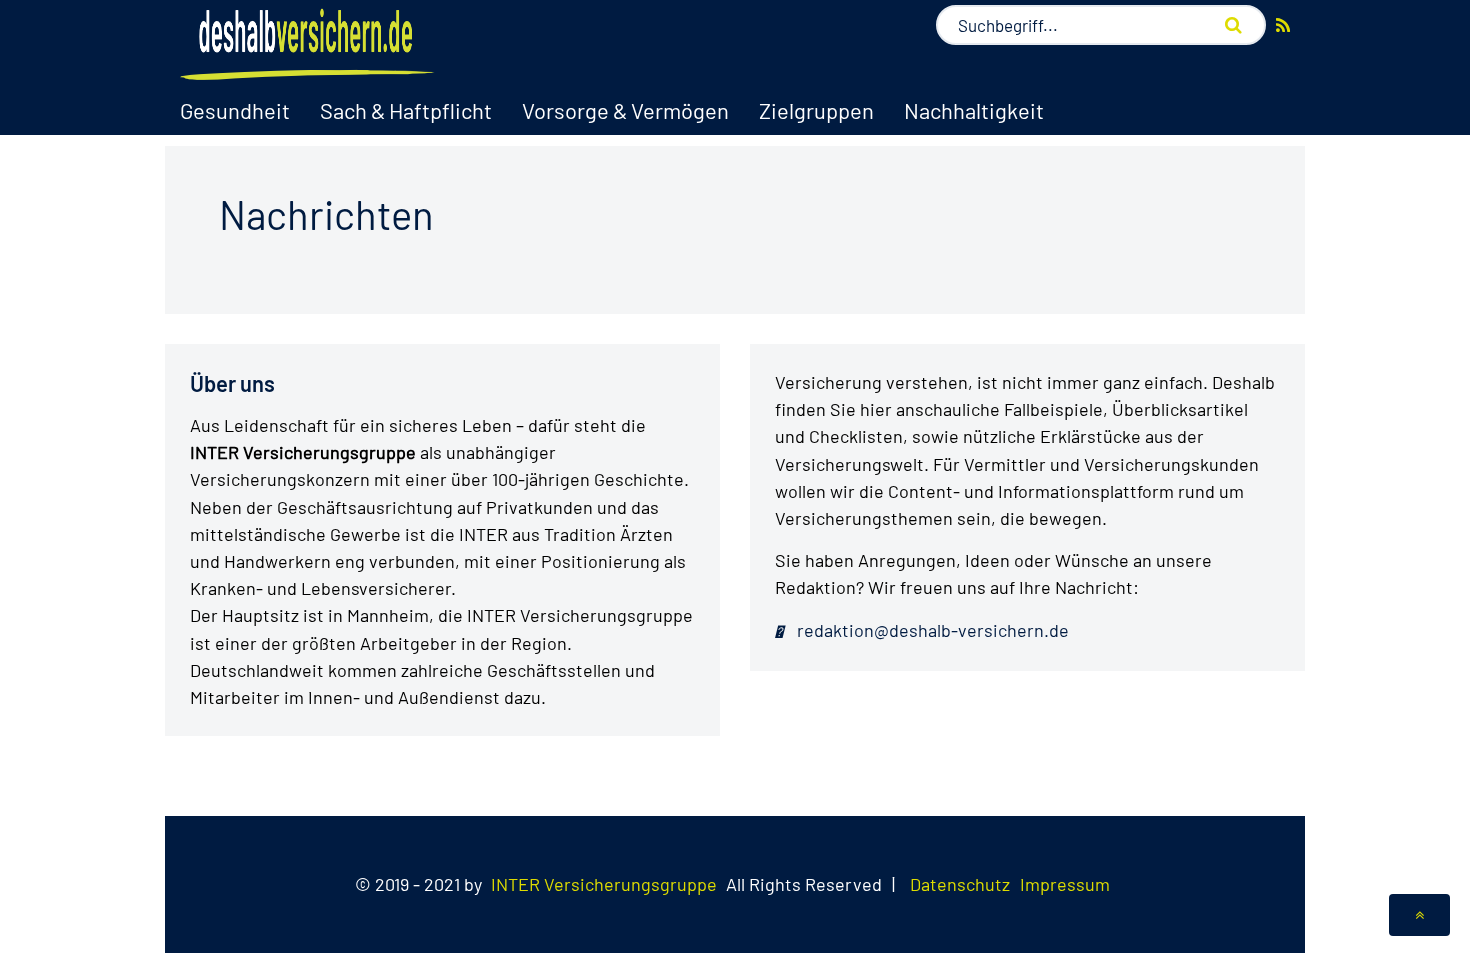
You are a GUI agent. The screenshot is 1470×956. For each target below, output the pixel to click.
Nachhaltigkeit (974, 110)
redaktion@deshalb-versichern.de (931, 630)
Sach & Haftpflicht (406, 110)
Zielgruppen (816, 110)
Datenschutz (960, 884)
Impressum (1065, 884)
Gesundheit (235, 110)
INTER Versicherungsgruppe (604, 884)
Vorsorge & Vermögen (625, 110)
